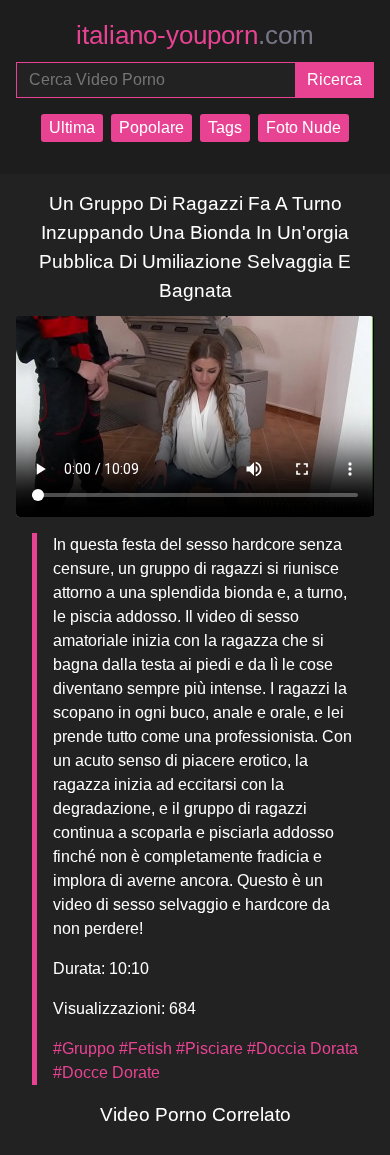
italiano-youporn (195, 35)
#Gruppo (84, 1048)
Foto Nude (303, 127)
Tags (225, 127)
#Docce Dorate (106, 1072)
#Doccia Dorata (302, 1048)
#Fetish (145, 1048)
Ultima (72, 127)
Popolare (151, 127)
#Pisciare (209, 1048)
